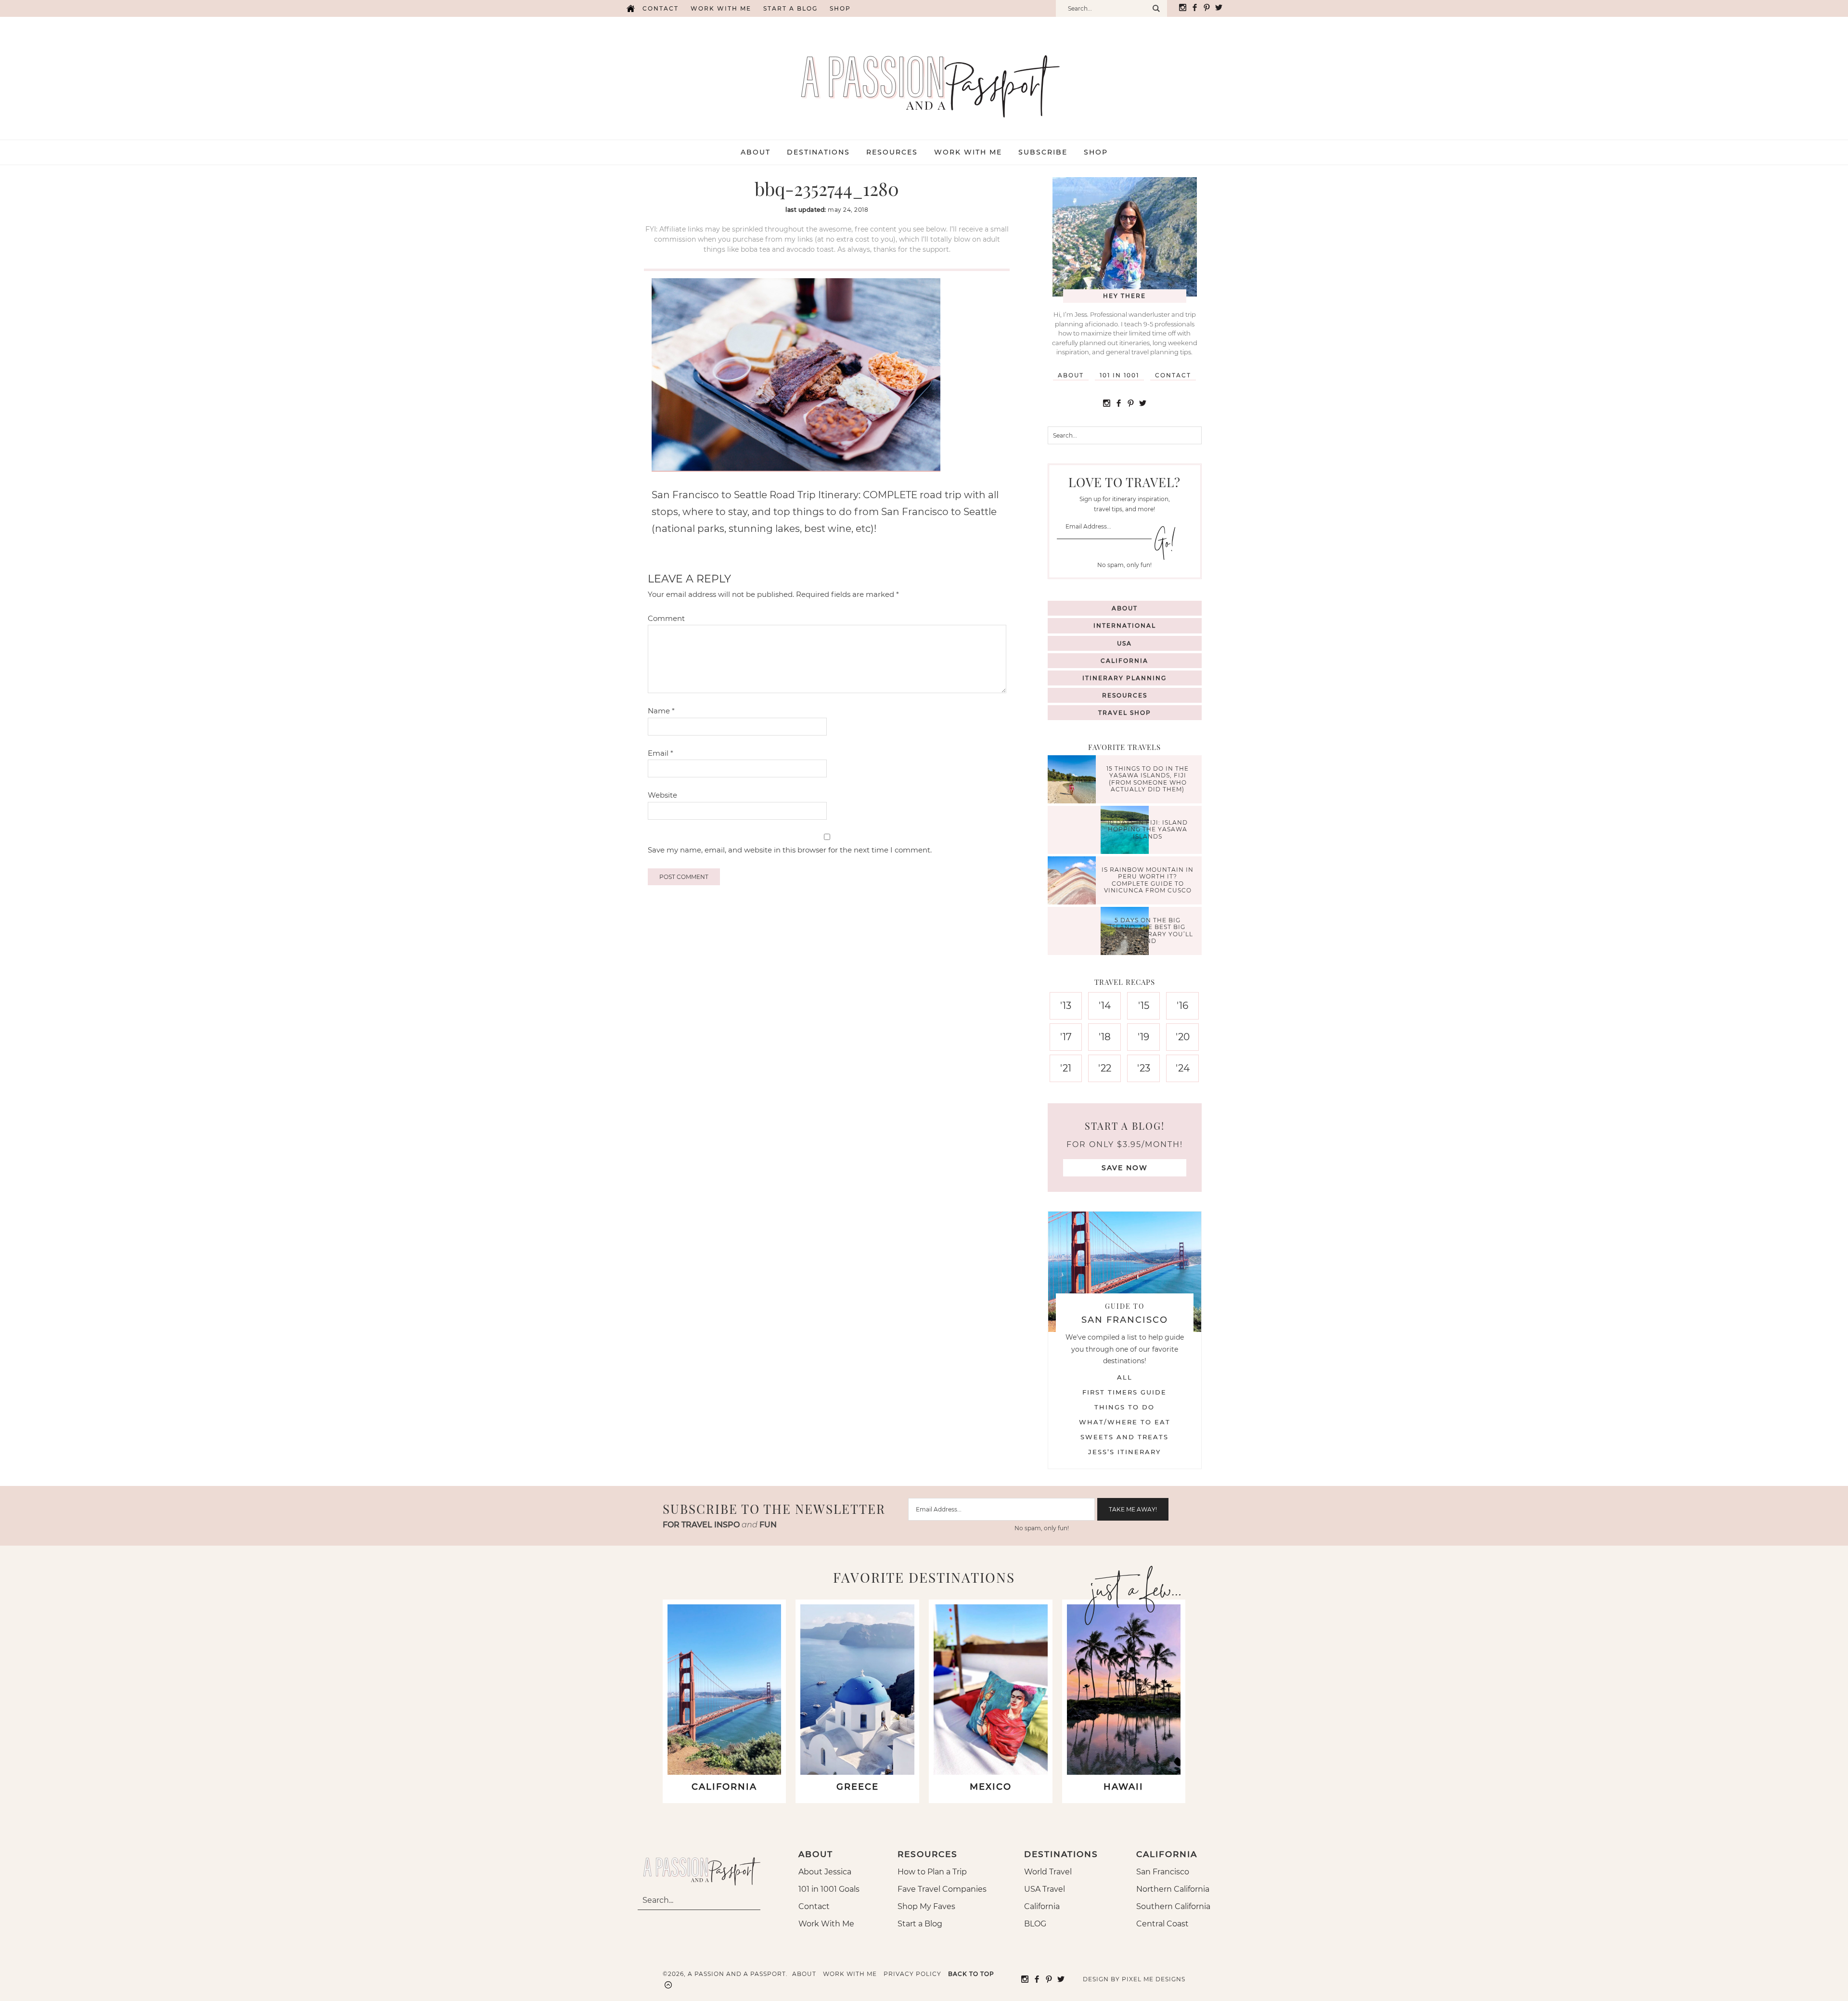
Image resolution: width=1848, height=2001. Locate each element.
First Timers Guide (1124, 1392)
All (1125, 1377)
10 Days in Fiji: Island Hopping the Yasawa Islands (1148, 829)
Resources (1125, 695)
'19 (1143, 1037)
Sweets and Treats (1124, 1437)
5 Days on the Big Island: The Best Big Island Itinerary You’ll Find (1148, 930)
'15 (1144, 1006)
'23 (1144, 1068)
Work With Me (826, 1924)
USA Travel (1045, 1889)
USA (1124, 643)
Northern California (1173, 1889)
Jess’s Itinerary (1124, 1452)
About (1071, 375)
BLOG (1035, 1924)
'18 (1105, 1037)
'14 (1105, 1006)
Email (661, 753)
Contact (661, 8)
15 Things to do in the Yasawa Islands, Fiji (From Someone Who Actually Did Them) (1148, 779)
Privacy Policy (912, 1974)
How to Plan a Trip (932, 1872)
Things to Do (1124, 1407)
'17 (1066, 1037)
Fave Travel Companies (942, 1889)
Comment (666, 618)
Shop (840, 8)
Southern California (1173, 1906)
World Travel (1048, 1872)
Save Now (1125, 1168)
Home (630, 8)
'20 (1183, 1037)
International (1125, 626)
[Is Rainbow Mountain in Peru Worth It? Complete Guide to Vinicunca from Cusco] (1074, 882)
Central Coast (1162, 1924)
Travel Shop (1125, 713)
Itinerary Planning (1124, 678)
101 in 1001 (1119, 375)
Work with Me (721, 8)
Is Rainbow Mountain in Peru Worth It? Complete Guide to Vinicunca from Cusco (1148, 880)
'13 (1066, 1006)
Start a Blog (790, 8)
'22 (1105, 1068)
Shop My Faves (926, 1906)
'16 (1182, 1006)
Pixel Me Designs (1154, 1979)
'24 (1183, 1068)
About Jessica (825, 1872)
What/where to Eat (1125, 1422)
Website (662, 795)
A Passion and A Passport (924, 77)
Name (661, 711)
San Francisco (1163, 1872)
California (1124, 661)
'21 (1066, 1068)
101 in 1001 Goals (829, 1889)
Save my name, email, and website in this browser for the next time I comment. (790, 850)
